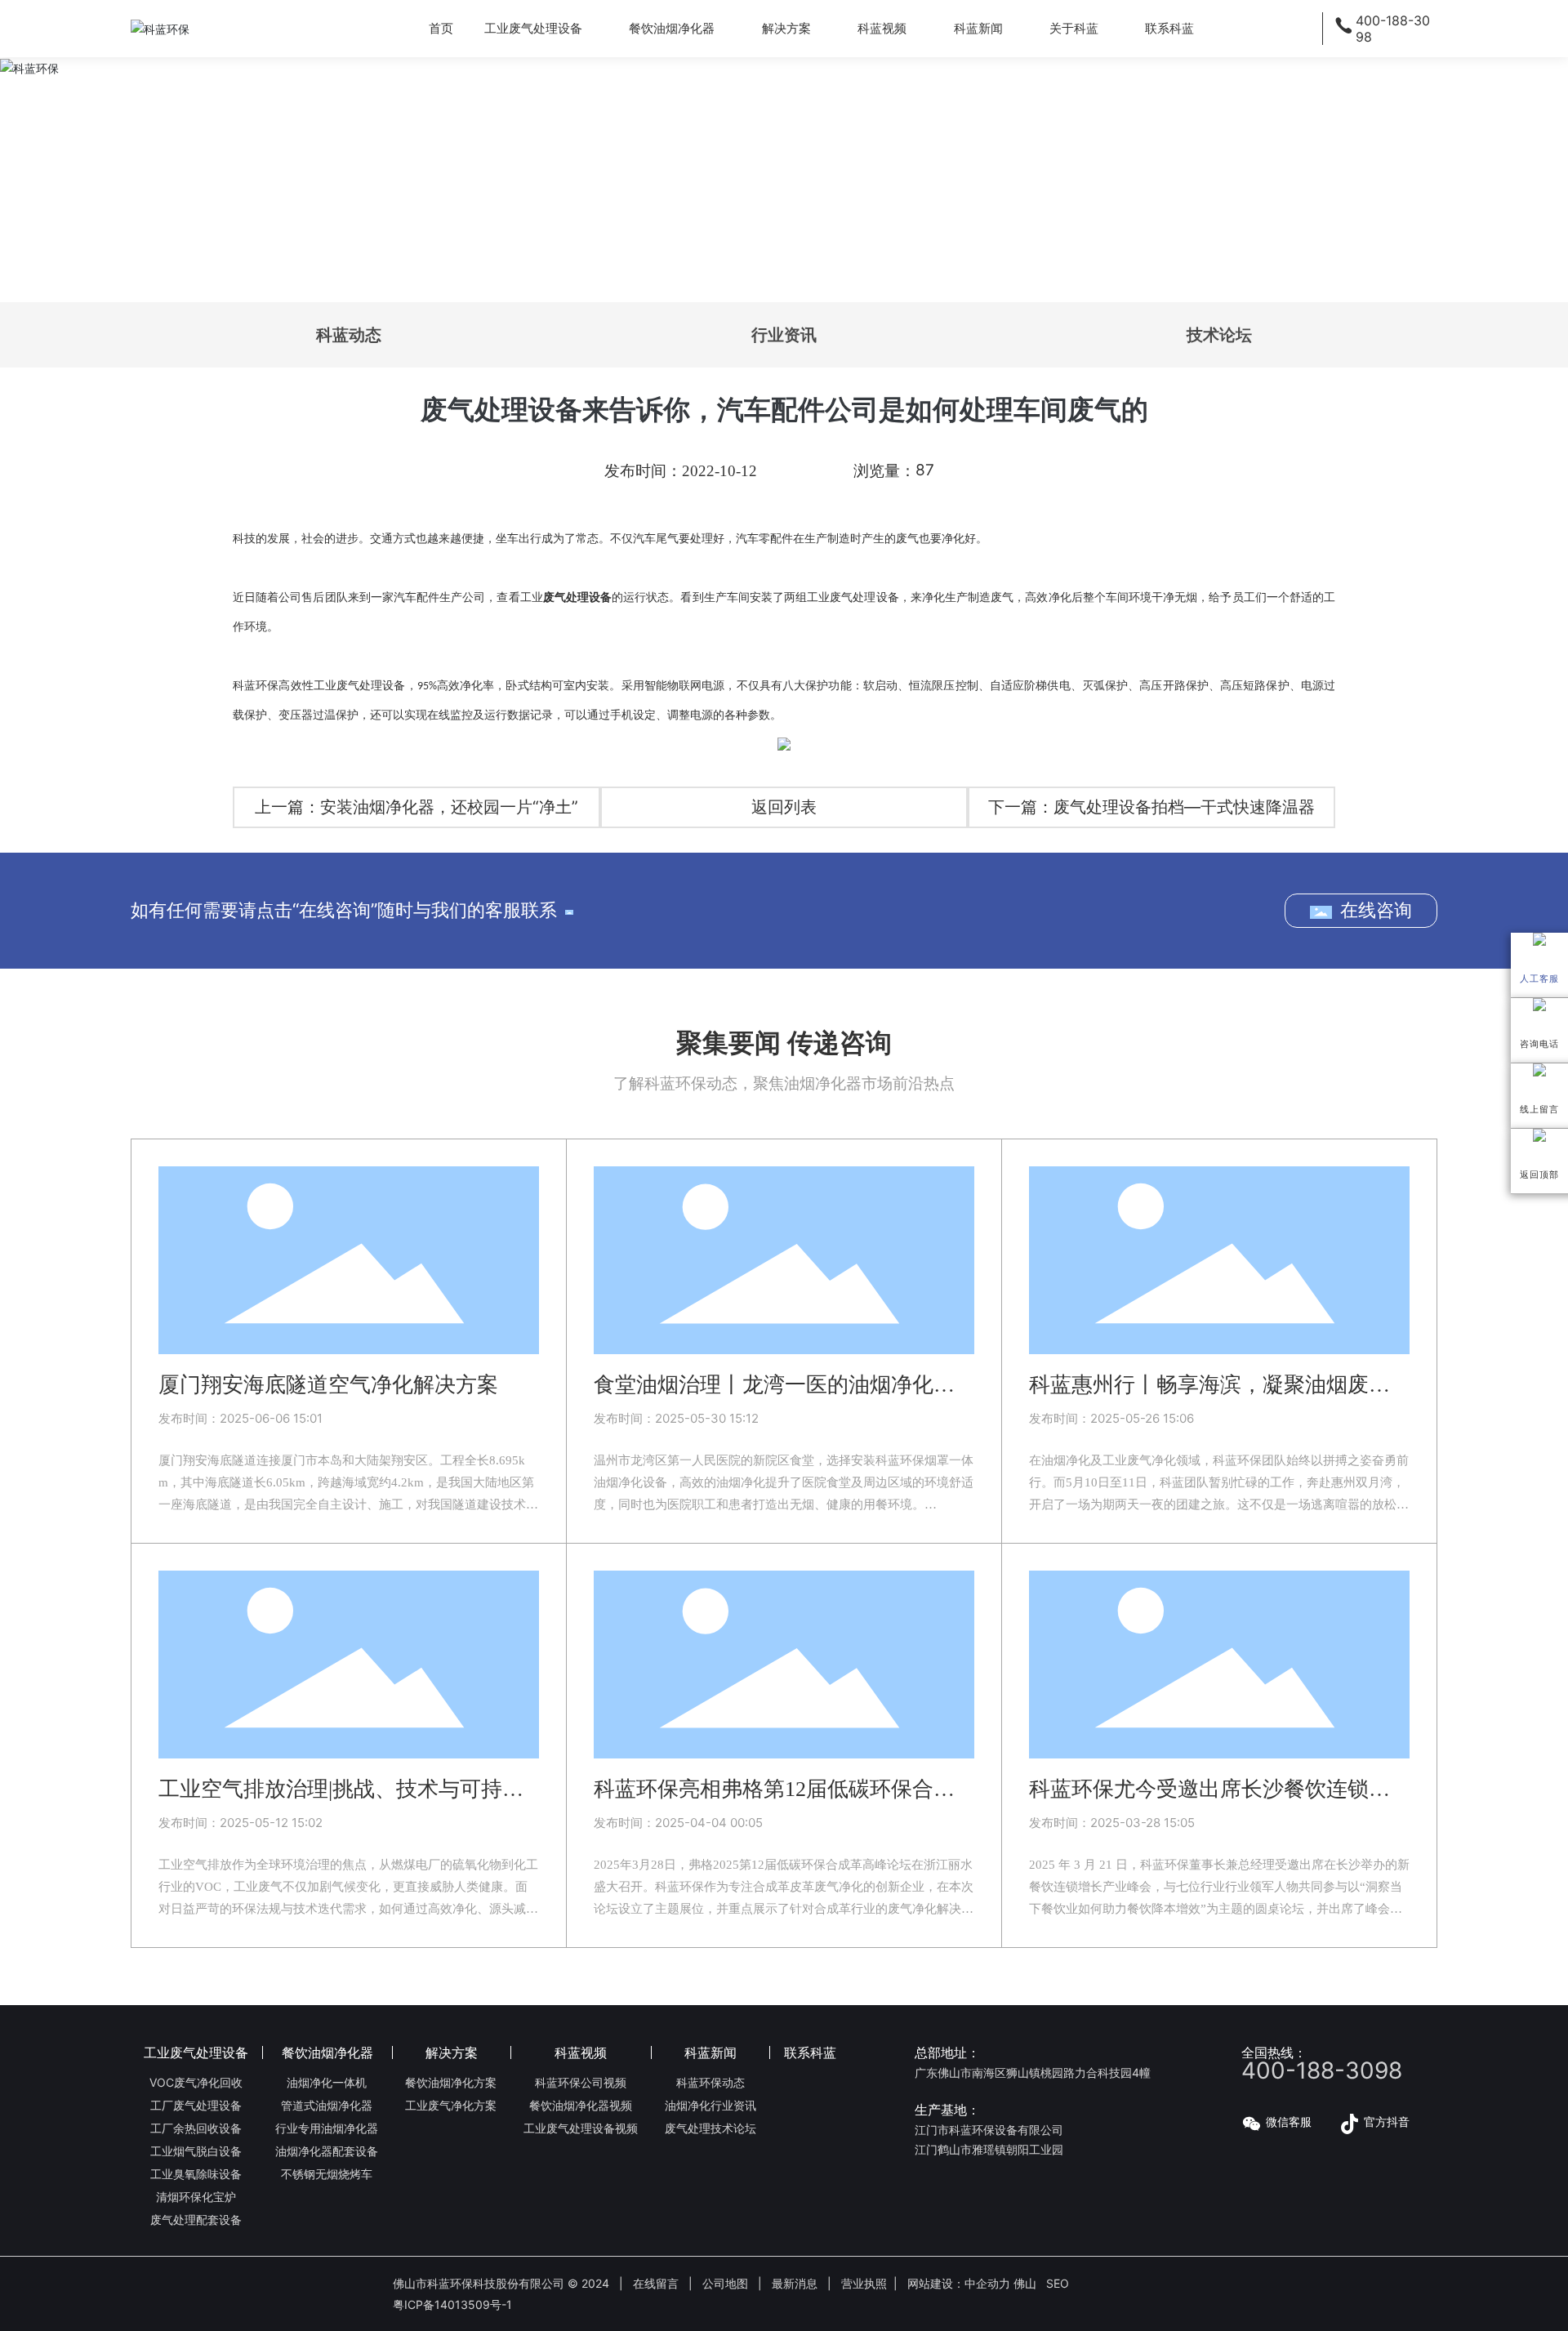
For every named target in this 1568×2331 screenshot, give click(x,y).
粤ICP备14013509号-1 (452, 2304)
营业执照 (864, 2283)
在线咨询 (1376, 910)
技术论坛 (1219, 335)
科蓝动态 (349, 335)
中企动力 (987, 2283)
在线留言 (656, 2283)
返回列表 (784, 807)
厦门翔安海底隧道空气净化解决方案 (328, 1385)
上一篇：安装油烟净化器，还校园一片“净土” (416, 807)
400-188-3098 (1322, 2070)
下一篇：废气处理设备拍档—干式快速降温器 (1151, 807)
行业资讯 (784, 335)
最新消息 (795, 2283)
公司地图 (725, 2283)
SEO (1058, 2283)
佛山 (1025, 2283)
